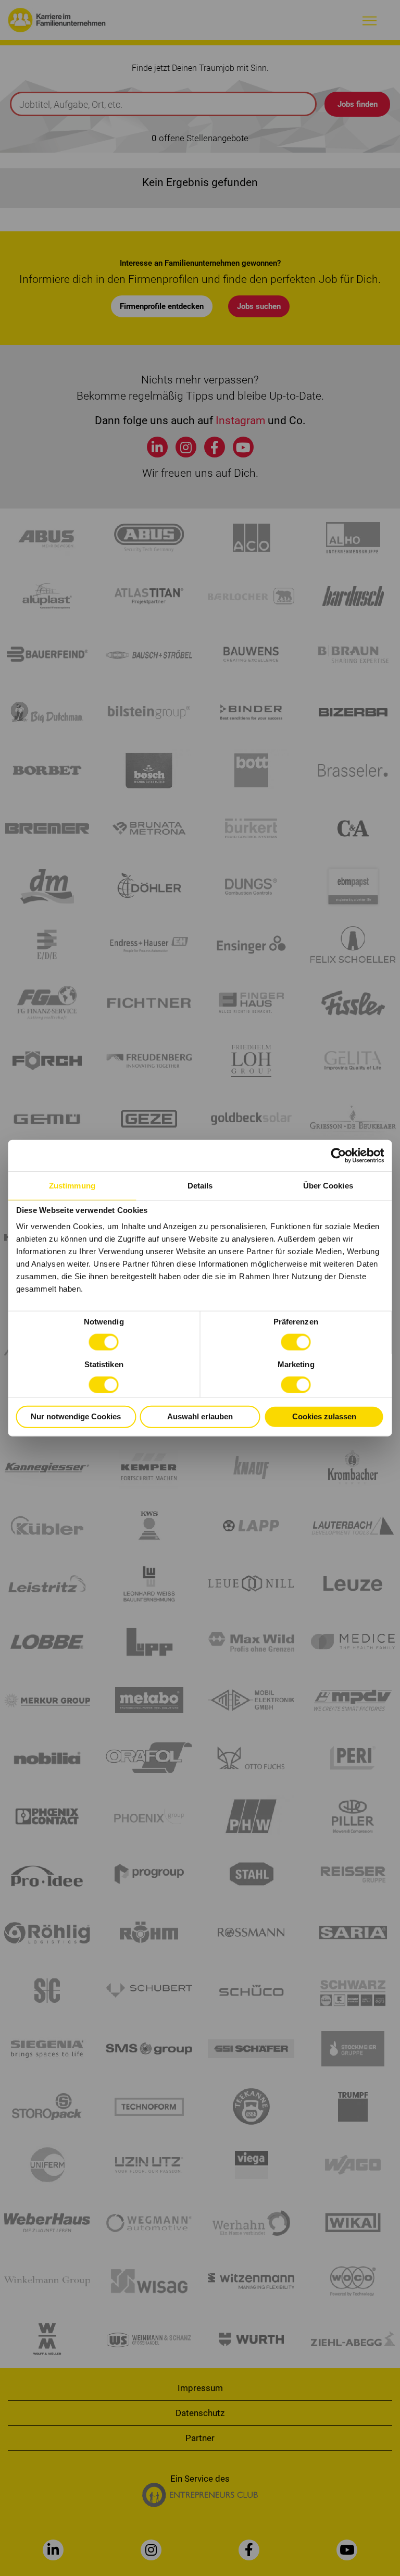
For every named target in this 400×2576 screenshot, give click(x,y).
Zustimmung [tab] (72, 1186)
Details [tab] (200, 1186)
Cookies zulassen (324, 1416)
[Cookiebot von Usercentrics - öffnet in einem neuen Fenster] (339, 1156)
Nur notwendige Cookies (76, 1416)
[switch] (296, 1342)
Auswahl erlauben (200, 1416)
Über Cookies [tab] (328, 1186)
